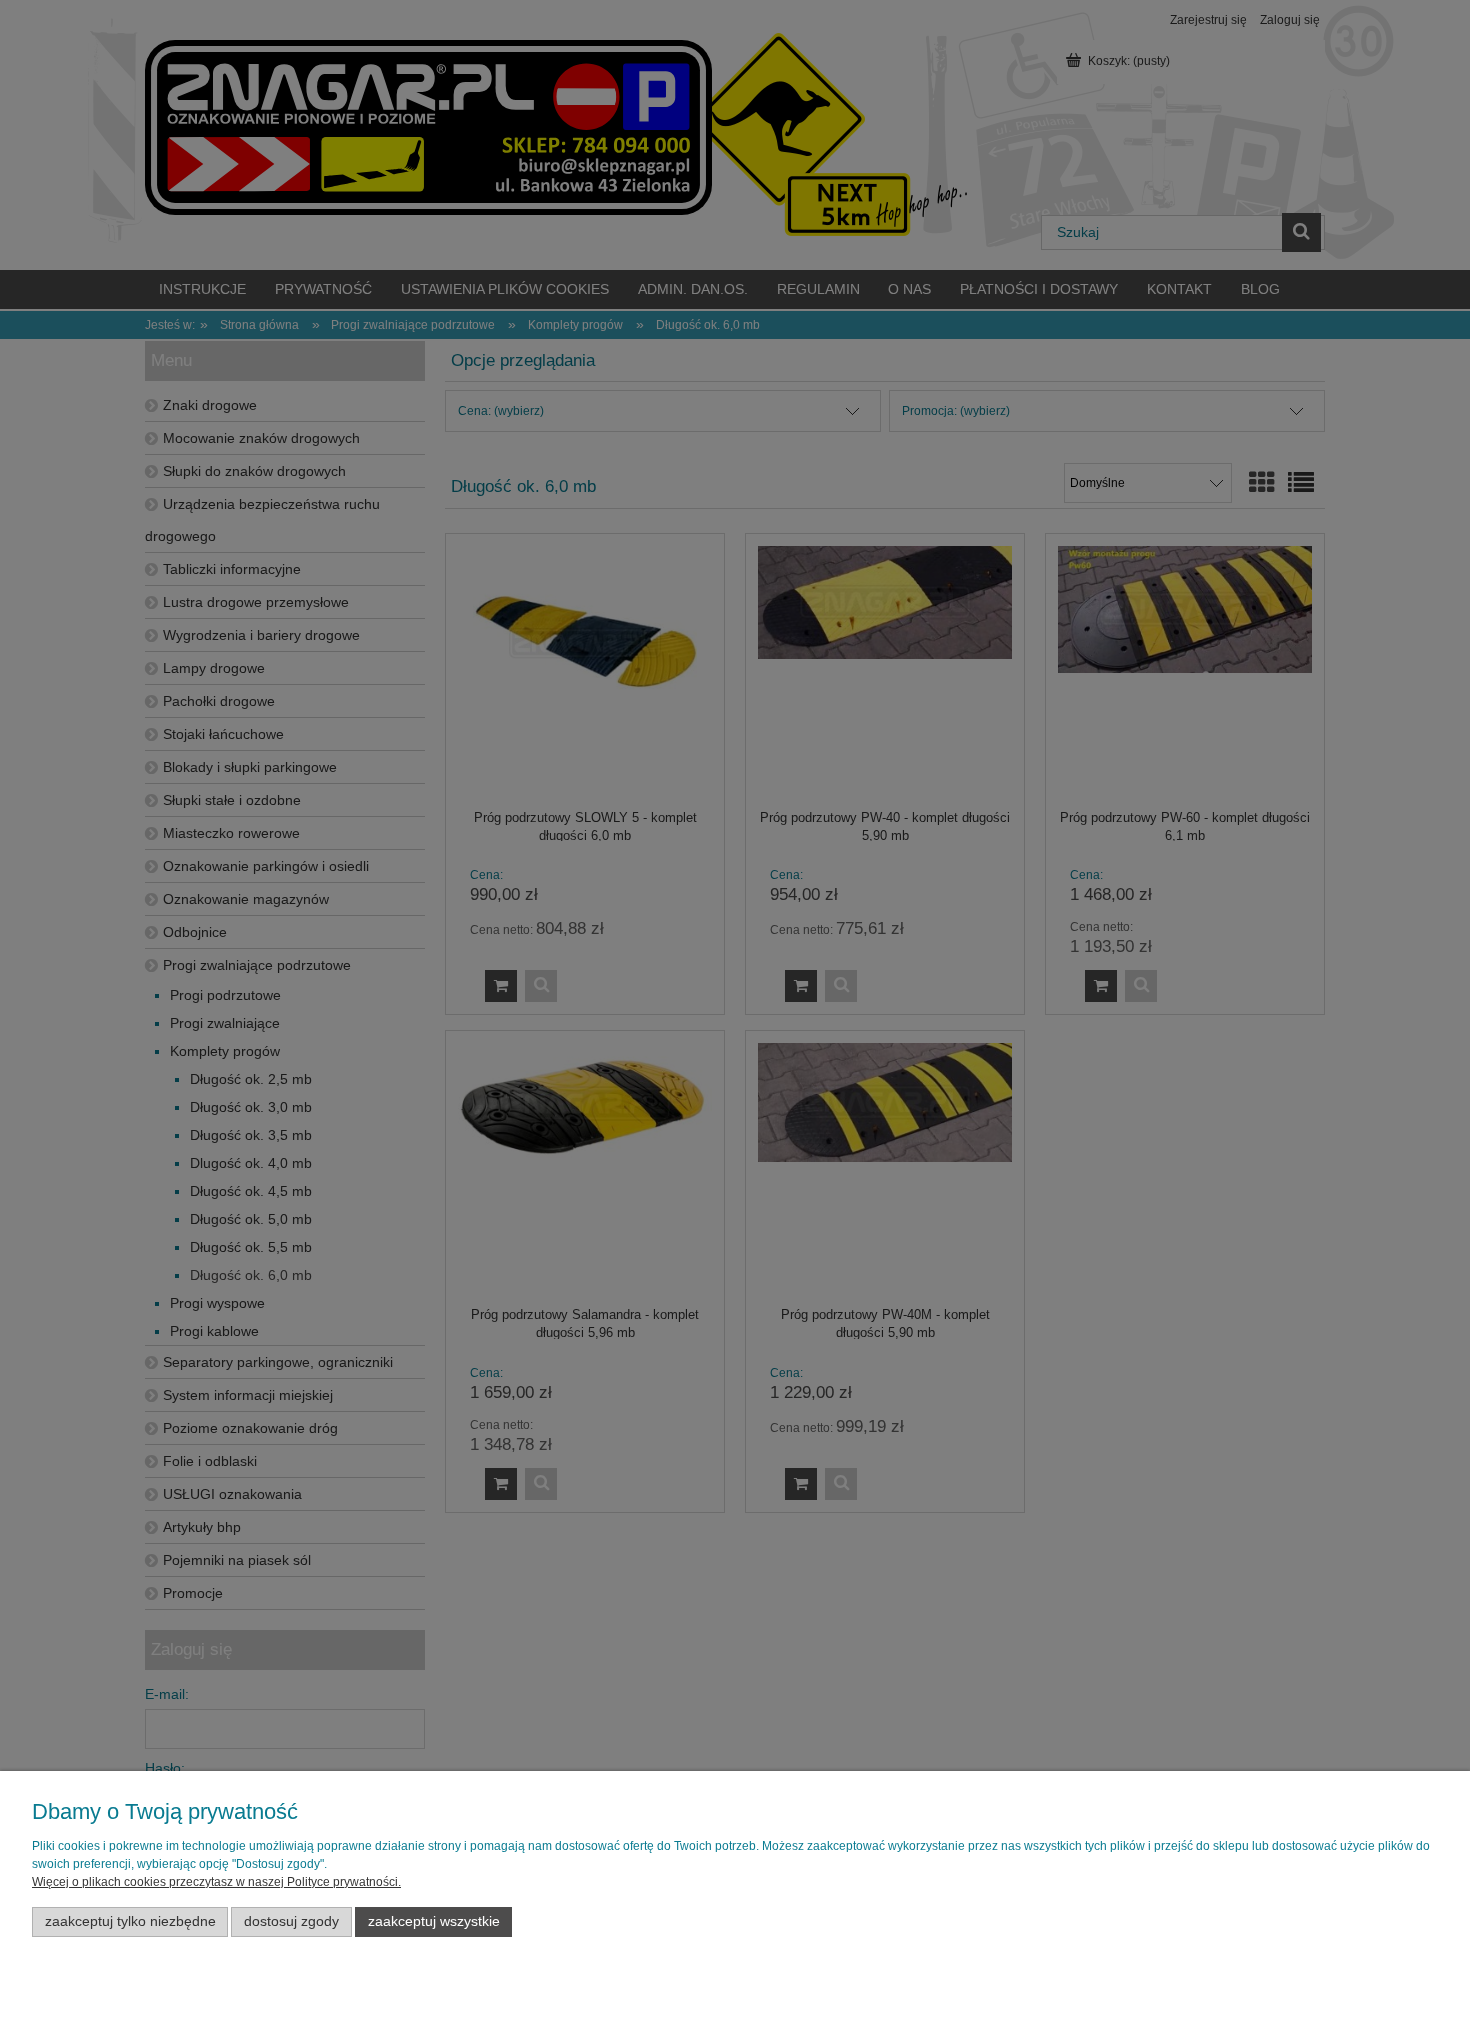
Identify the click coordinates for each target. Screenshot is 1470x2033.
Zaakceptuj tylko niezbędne (130, 1921)
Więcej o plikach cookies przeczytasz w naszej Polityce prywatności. (216, 1882)
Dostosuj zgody (291, 1921)
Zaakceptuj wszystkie (434, 1921)
